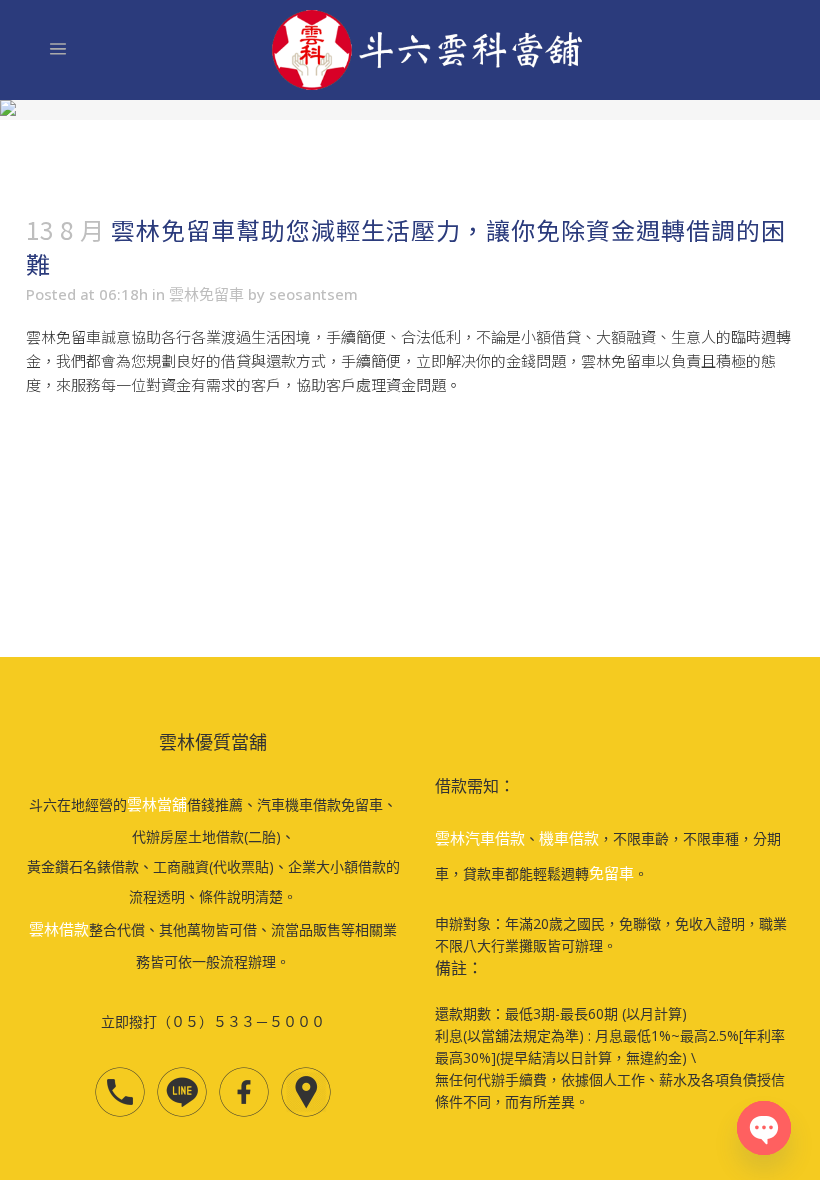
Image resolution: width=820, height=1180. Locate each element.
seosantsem (313, 294)
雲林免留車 (206, 294)
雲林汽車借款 (480, 838)
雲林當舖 (157, 804)
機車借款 (569, 838)
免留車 (611, 873)
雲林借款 (59, 929)
